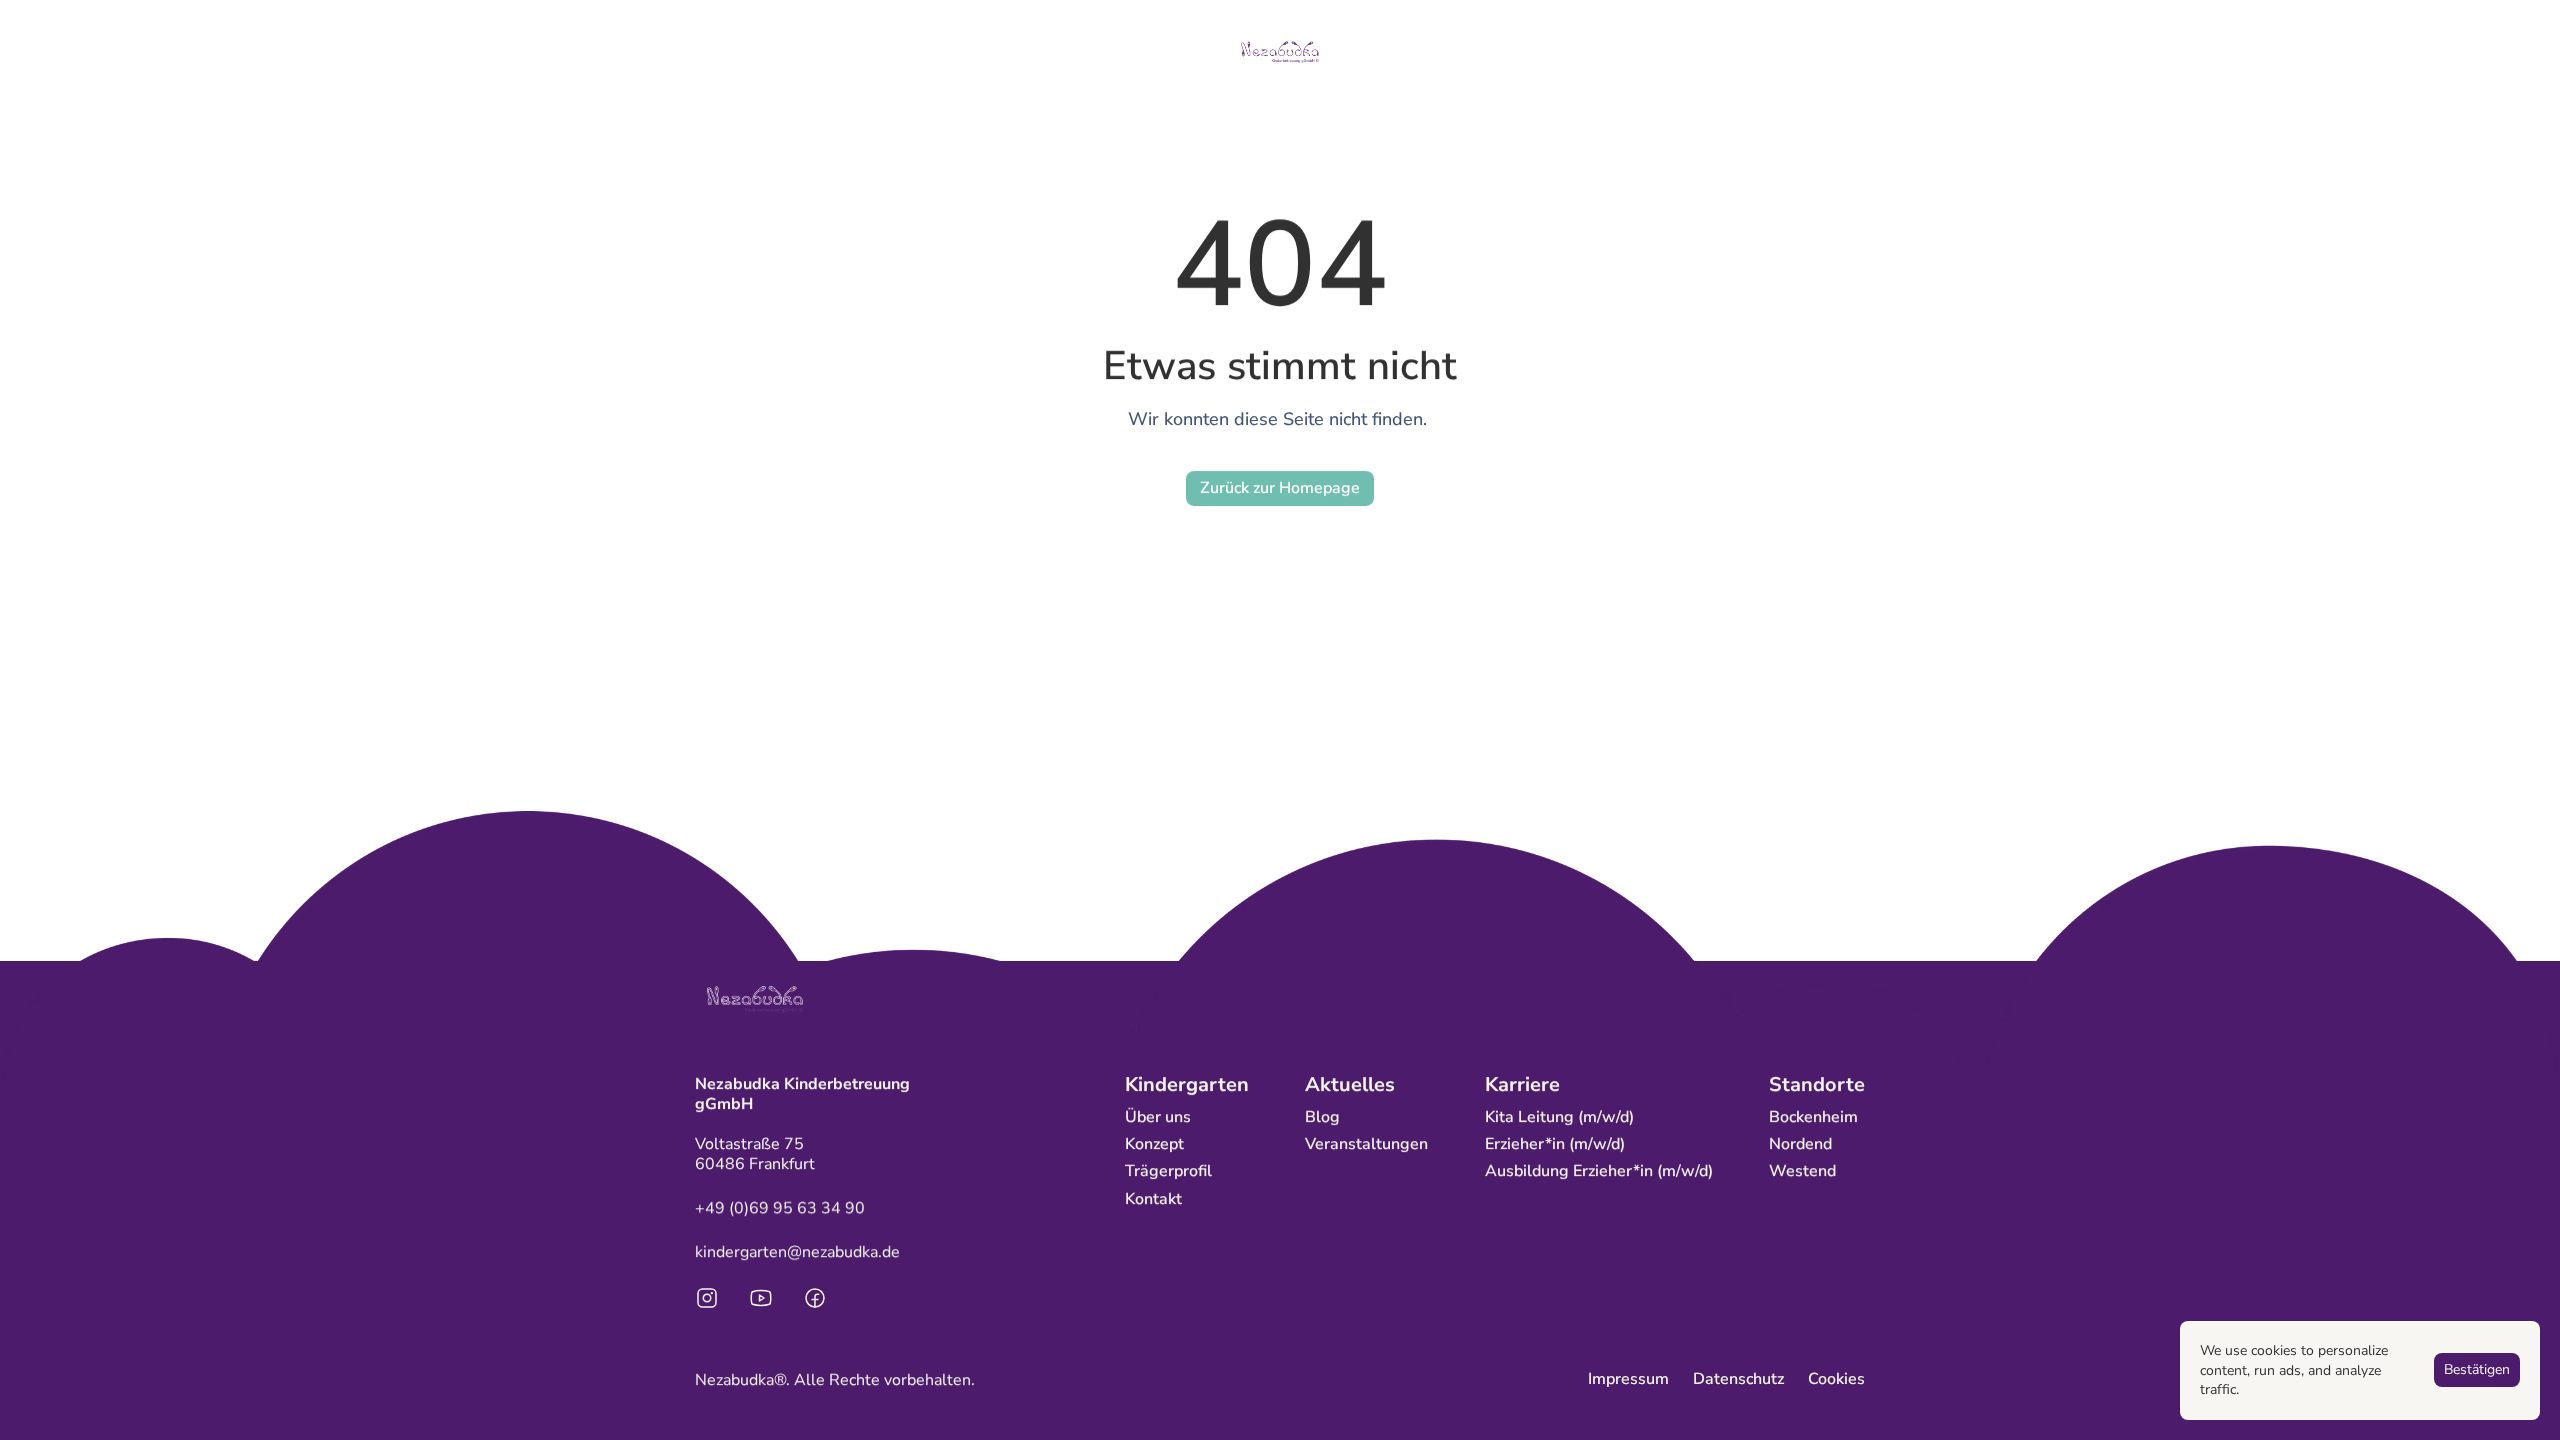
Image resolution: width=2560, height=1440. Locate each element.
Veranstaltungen (1366, 1144)
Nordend (1800, 1144)
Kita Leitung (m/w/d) (1559, 1117)
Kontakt (1153, 1199)
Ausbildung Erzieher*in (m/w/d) (1599, 1171)
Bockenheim (1813, 1117)
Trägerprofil (1168, 1171)
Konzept (1154, 1144)
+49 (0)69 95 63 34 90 (780, 1208)
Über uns (1158, 1117)
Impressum (1628, 1379)
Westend (1802, 1171)
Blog (1322, 1117)
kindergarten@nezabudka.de (797, 1252)
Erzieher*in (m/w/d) (1555, 1144)
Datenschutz (1738, 1379)
